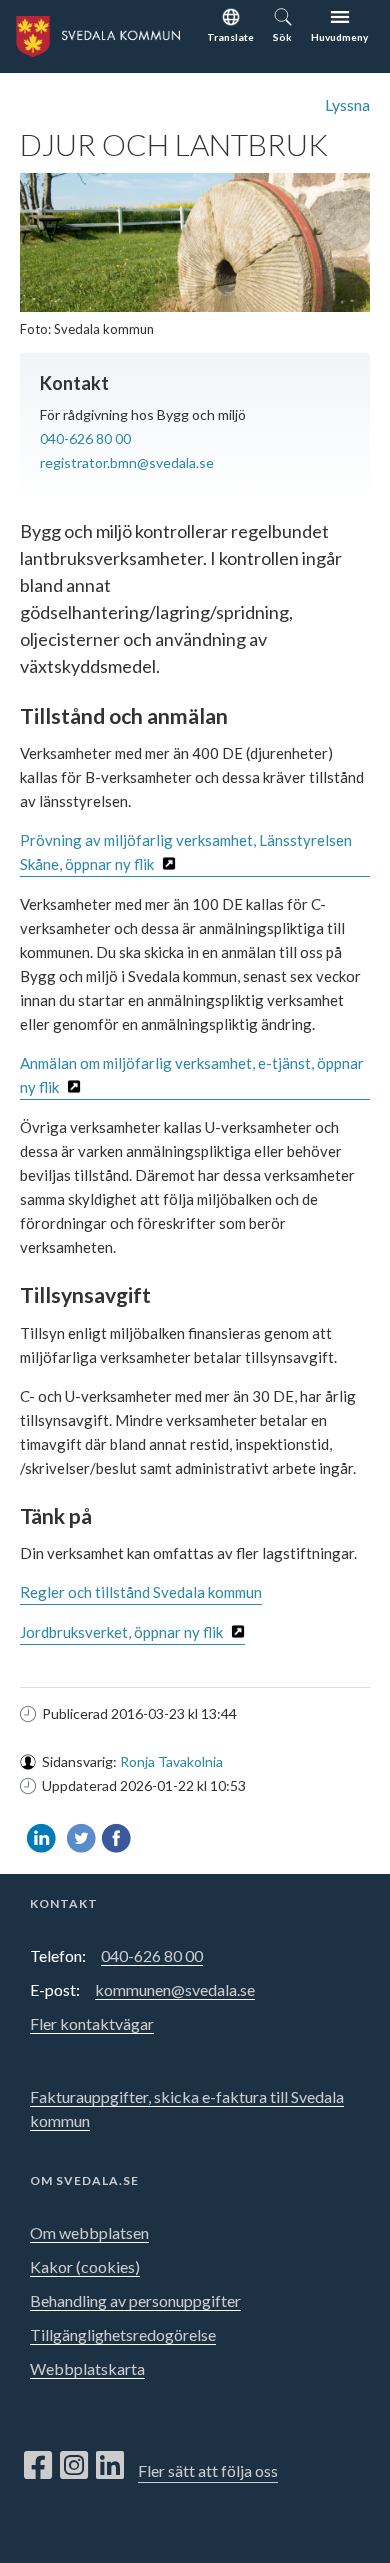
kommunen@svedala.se (175, 1989)
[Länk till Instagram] (74, 2466)
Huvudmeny (339, 37)
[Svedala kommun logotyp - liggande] (90, 33)
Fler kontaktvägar (92, 2023)
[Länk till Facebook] (38, 2466)
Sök (282, 37)
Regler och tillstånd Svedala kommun (141, 1592)
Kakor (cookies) (85, 2266)
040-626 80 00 (85, 438)
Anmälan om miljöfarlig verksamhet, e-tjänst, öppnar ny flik (192, 1075)
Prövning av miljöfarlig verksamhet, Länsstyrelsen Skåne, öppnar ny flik (186, 852)
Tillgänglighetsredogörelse (123, 2334)
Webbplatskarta (87, 2368)
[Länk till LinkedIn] (110, 2466)
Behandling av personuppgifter (135, 2300)
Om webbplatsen (89, 2232)
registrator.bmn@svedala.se (127, 462)
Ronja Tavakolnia (171, 1761)
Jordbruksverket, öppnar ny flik (121, 1632)
